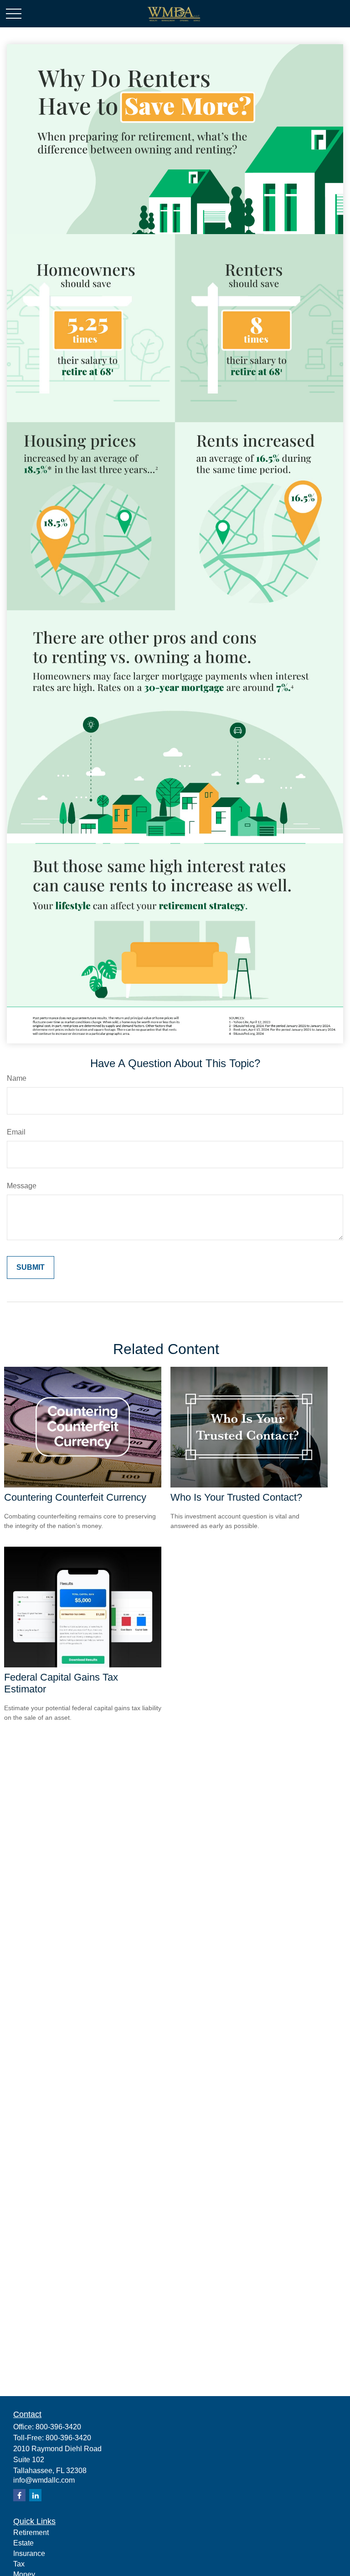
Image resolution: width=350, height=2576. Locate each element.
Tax (19, 2564)
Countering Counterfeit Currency (75, 1497)
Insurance (29, 2553)
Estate (23, 2543)
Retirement (31, 2533)
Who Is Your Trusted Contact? (236, 1497)
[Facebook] (19, 2495)
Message (22, 1186)
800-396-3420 (58, 2427)
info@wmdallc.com (44, 2480)
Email (16, 1132)
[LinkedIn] (35, 2495)
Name (17, 1078)
